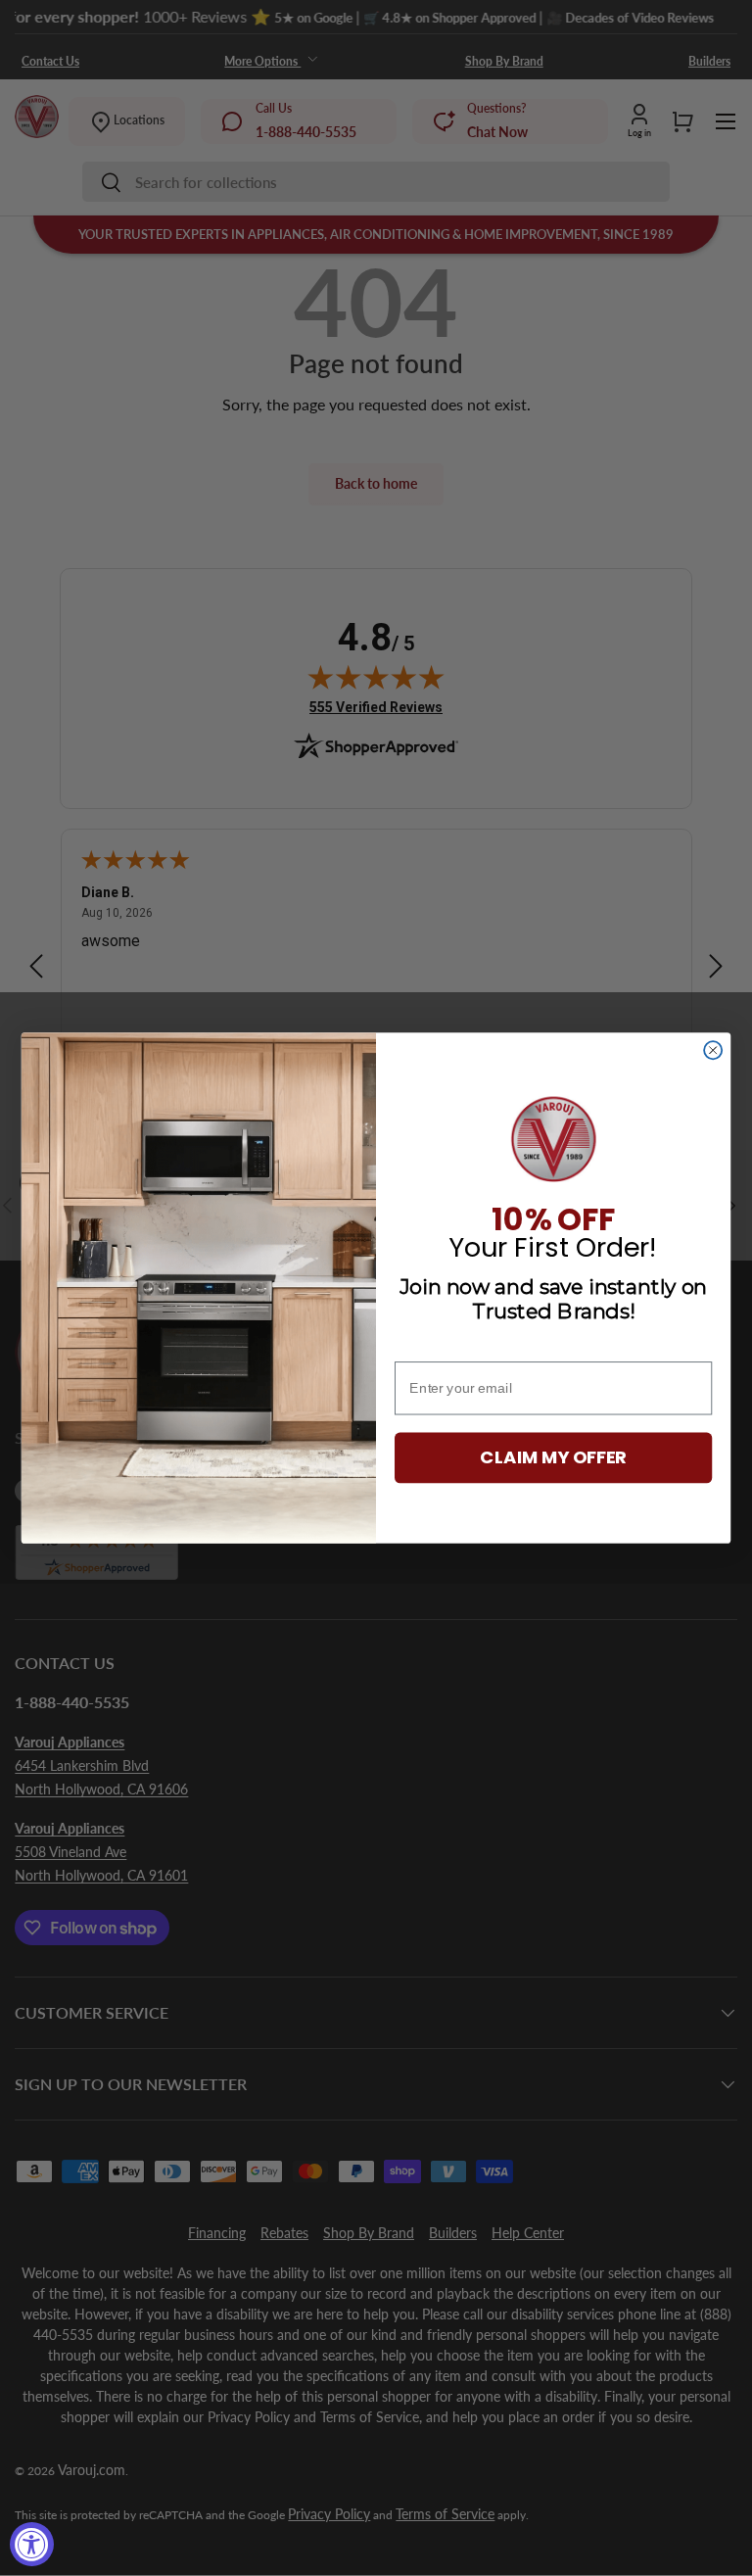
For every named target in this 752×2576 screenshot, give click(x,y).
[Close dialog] (713, 1050)
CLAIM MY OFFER (553, 1458)
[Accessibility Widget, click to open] (32, 2544)
